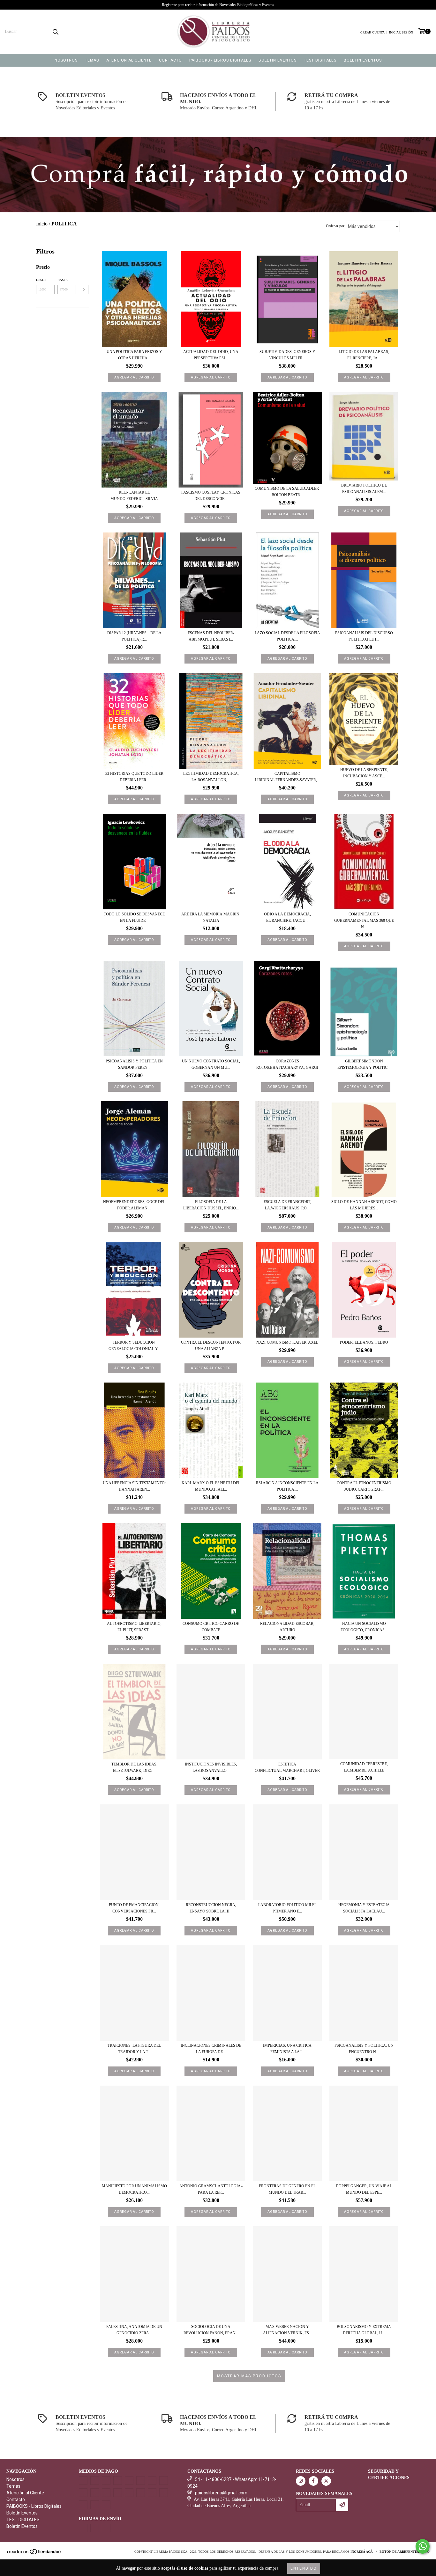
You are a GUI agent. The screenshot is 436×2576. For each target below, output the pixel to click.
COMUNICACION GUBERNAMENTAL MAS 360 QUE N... (364, 921)
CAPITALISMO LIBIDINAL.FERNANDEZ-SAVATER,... (287, 777)
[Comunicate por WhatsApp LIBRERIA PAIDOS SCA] (423, 2546)
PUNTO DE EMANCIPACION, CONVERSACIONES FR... (134, 1908)
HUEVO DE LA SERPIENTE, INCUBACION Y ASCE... (364, 773)
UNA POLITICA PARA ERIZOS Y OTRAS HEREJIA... (134, 355)
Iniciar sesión (401, 32)
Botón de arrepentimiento (405, 2552)
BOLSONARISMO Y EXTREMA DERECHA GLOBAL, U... (364, 2330)
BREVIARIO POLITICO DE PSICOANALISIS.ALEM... (364, 488)
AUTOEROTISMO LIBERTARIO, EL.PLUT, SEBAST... (134, 1627)
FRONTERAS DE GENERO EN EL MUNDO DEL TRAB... (287, 2189)
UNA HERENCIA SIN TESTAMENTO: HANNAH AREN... (134, 1486)
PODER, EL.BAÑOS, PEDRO (364, 1342)
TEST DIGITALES (320, 60)
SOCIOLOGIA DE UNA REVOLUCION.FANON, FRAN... (211, 2330)
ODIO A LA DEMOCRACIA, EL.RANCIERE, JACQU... (287, 917)
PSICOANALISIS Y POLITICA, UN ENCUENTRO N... (364, 2049)
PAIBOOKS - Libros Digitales (220, 60)
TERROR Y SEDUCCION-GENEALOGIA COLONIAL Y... (134, 1346)
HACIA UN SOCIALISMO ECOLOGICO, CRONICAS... (364, 1627)
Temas (92, 60)
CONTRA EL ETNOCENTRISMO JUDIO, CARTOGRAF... (364, 1486)
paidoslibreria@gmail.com (221, 2493)
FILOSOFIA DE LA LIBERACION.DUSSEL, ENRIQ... (211, 1205)
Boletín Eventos (278, 60)
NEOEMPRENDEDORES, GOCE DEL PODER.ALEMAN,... (134, 1205)
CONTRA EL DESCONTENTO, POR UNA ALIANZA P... (211, 1346)
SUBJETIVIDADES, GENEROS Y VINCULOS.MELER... (287, 355)
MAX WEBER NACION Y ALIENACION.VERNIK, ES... (287, 2330)
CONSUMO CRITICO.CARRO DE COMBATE (211, 1627)
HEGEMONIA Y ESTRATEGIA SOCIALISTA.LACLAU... (364, 1908)
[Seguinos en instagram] (301, 2481)
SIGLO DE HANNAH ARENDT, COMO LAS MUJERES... (364, 1205)
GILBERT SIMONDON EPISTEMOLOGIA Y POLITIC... (364, 1064)
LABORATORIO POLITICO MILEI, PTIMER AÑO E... (287, 1908)
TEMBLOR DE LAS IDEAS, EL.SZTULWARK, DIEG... (134, 1767)
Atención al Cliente (129, 60)
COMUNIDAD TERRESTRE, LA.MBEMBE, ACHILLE (364, 1767)
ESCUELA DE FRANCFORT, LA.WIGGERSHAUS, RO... (287, 1205)
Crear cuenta (372, 32)
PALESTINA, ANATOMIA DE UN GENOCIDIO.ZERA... (134, 2330)
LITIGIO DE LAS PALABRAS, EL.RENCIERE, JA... (364, 355)
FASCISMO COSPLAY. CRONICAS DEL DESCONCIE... (211, 495)
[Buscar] (55, 32)
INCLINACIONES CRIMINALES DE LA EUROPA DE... (211, 2049)
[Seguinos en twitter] (326, 2481)
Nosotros (66, 60)
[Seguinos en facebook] (313, 2481)
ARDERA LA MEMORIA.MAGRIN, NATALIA (211, 917)
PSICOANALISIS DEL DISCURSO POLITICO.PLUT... (364, 636)
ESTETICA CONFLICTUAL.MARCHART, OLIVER (287, 1767)
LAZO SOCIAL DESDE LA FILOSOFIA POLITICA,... (287, 636)
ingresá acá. (362, 2552)
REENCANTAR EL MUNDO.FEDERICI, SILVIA (134, 495)
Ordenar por (335, 226)
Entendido (304, 2568)
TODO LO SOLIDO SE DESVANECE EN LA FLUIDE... (134, 917)
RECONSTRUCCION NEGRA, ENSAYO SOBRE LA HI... (211, 1908)
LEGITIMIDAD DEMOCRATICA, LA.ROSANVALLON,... (211, 777)
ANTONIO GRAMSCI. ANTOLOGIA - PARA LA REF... (211, 2189)
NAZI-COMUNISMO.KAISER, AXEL (287, 1342)
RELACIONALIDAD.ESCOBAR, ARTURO (287, 1627)
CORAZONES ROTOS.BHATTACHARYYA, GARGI (287, 1064)
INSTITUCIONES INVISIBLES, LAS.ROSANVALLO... (211, 1767)
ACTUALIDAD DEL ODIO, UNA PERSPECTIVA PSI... (211, 355)
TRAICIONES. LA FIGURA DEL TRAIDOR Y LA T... (134, 2049)
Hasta (63, 280)
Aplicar (84, 290)
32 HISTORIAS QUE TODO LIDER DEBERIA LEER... (134, 777)
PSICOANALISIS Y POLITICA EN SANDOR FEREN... (134, 1064)
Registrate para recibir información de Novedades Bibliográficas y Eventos (218, 5)
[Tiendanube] (34, 2554)
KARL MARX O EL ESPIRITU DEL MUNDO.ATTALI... (211, 1486)
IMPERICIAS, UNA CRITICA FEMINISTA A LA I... (287, 2049)
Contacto (170, 60)
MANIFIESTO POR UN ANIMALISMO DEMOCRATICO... (134, 2189)
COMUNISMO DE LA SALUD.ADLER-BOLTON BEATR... (287, 492)
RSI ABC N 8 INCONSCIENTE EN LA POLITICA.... (287, 1486)
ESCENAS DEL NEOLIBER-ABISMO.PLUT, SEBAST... (211, 636)
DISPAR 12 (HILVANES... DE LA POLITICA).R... (134, 636)
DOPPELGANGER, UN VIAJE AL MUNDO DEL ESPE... (364, 2189)
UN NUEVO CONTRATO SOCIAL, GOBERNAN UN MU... (211, 1064)
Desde (41, 280)
